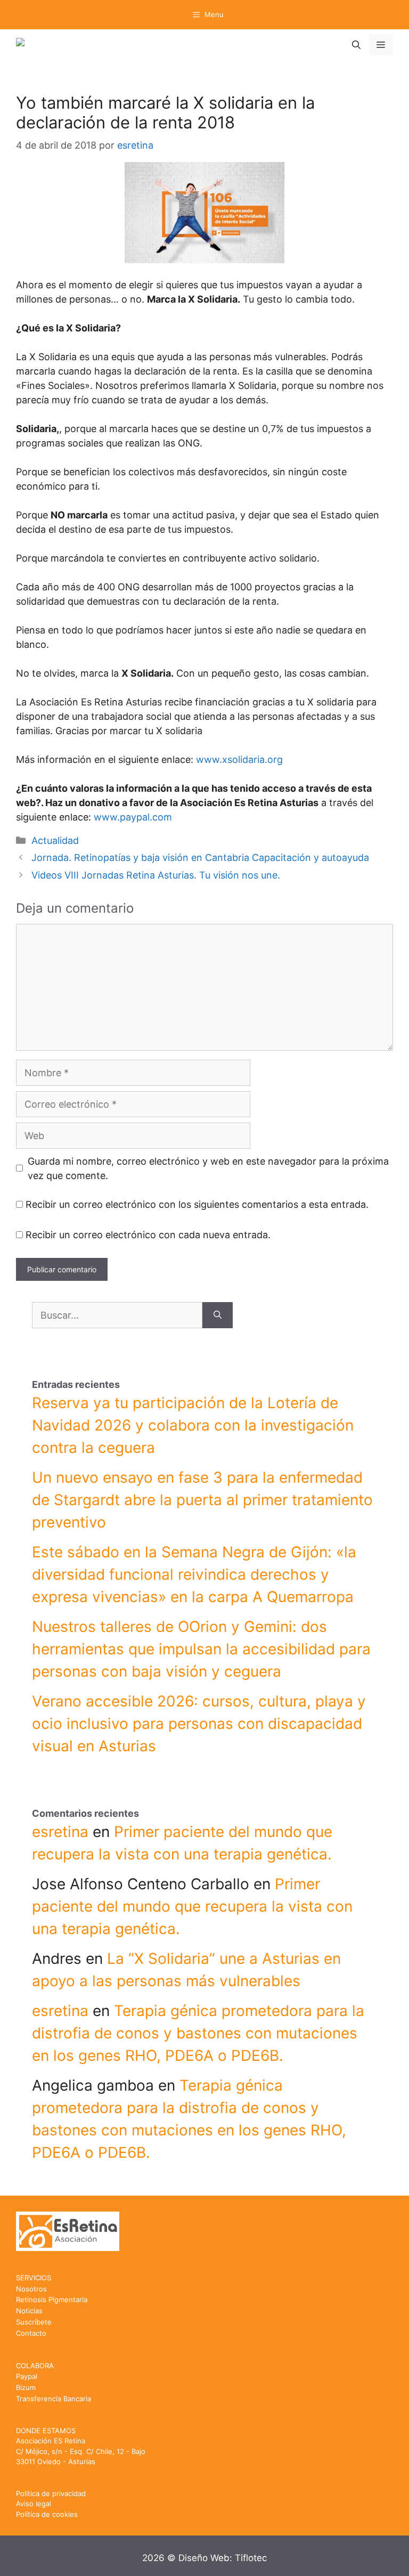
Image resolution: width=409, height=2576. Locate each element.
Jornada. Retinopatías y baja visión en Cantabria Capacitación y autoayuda (200, 858)
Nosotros (31, 2289)
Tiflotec (251, 2558)
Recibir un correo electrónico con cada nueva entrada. (148, 1235)
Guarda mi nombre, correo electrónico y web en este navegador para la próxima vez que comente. (208, 1168)
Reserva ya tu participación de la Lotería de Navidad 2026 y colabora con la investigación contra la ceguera (193, 1425)
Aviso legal (34, 2504)
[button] (356, 45)
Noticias (29, 2311)
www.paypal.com (133, 817)
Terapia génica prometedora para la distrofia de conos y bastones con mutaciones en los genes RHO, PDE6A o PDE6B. (198, 2033)
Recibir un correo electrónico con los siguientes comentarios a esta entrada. (197, 1204)
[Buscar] (218, 1315)
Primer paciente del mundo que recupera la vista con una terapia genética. (192, 1906)
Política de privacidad (51, 2493)
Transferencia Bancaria (54, 2399)
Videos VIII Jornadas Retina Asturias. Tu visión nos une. (156, 875)
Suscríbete (34, 2322)
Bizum (26, 2387)
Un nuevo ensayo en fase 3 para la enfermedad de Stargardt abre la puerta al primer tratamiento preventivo (202, 1500)
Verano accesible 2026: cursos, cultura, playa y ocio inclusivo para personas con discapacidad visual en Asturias (199, 1724)
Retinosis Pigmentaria (52, 2299)
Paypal (27, 2376)
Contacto (31, 2333)
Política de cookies (47, 2514)
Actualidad (55, 840)
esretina (60, 1832)
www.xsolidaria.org (239, 759)
